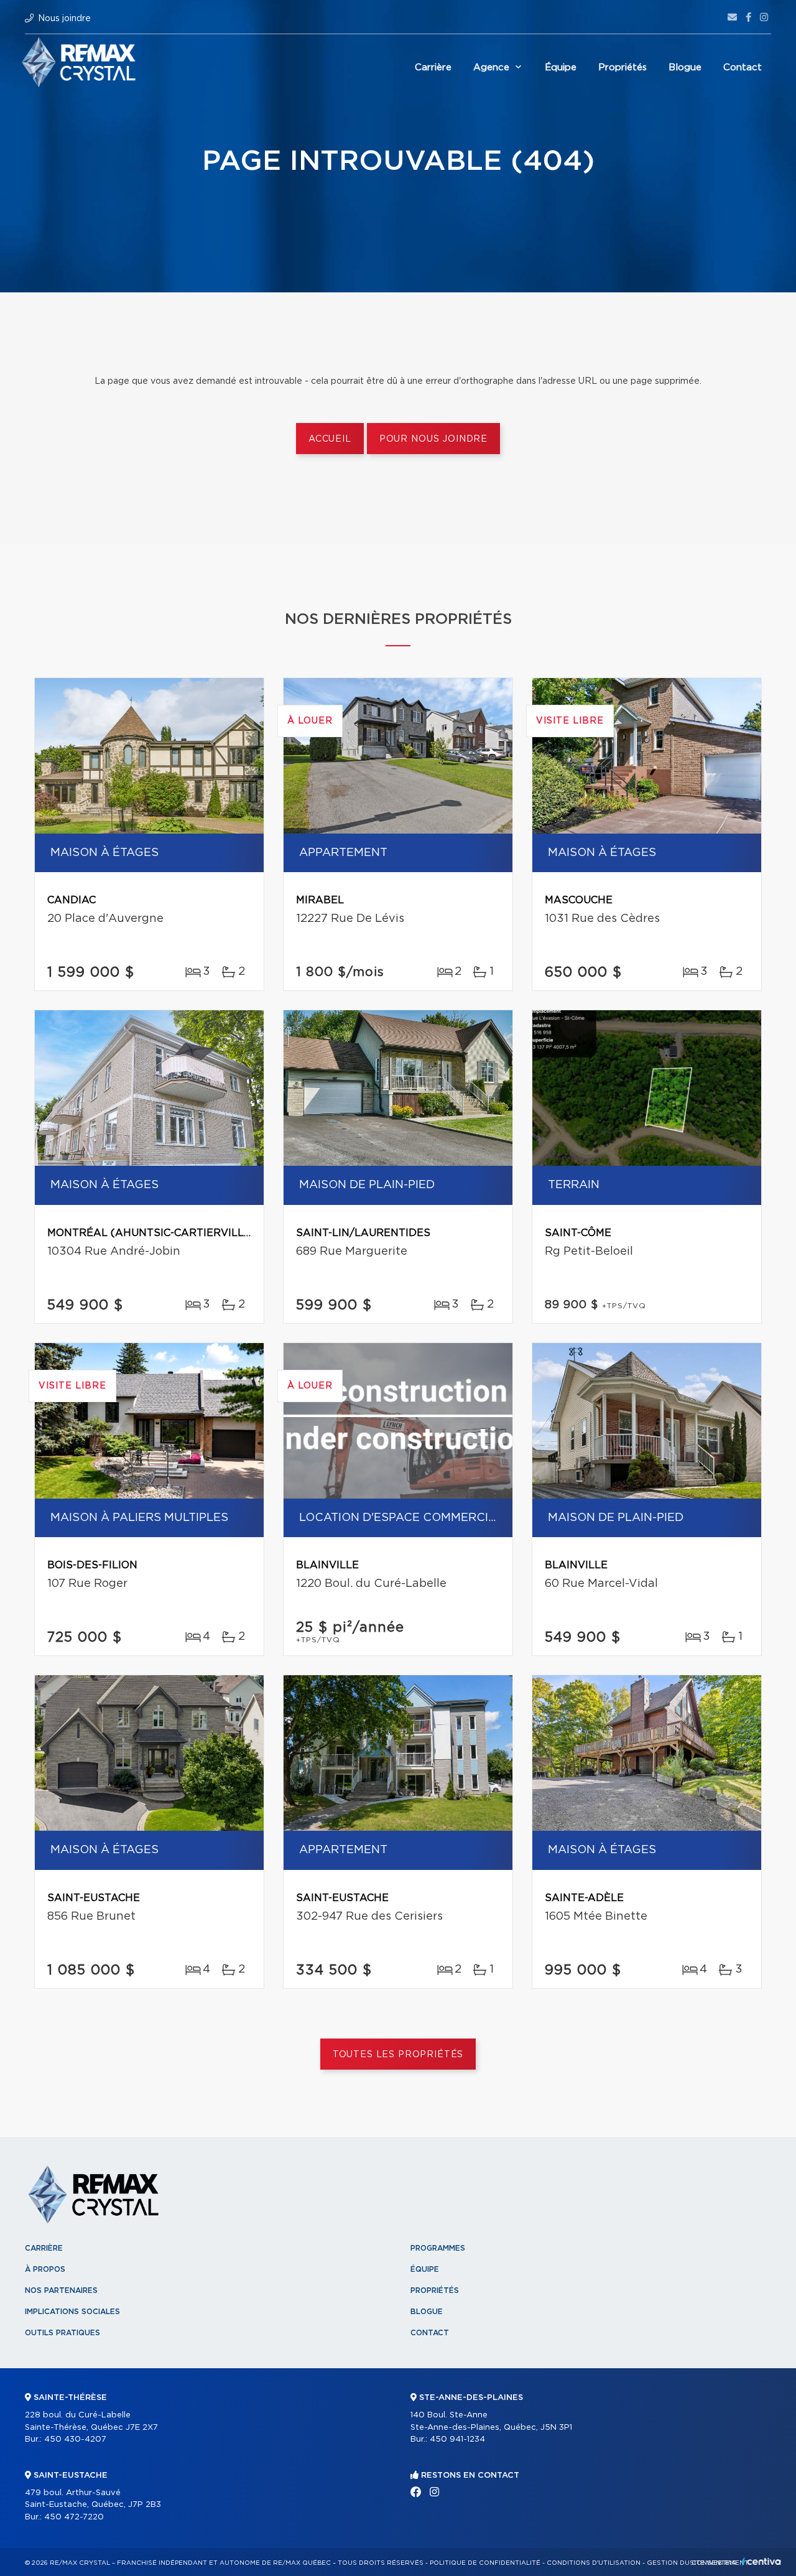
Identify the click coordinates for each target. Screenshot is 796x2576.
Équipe (561, 67)
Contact (743, 67)
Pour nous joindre (433, 439)
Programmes (438, 2248)
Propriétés (622, 67)
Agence (491, 67)
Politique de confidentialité (485, 2563)
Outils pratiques (62, 2333)
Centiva (761, 2561)
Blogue (685, 67)
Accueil (330, 439)
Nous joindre (64, 19)
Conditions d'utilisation (594, 2563)
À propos (45, 2269)
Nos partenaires (61, 2290)
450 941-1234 (457, 2439)
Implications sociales (72, 2312)
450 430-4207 (75, 2439)
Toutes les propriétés (398, 2055)
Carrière (433, 67)
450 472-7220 (74, 2517)
